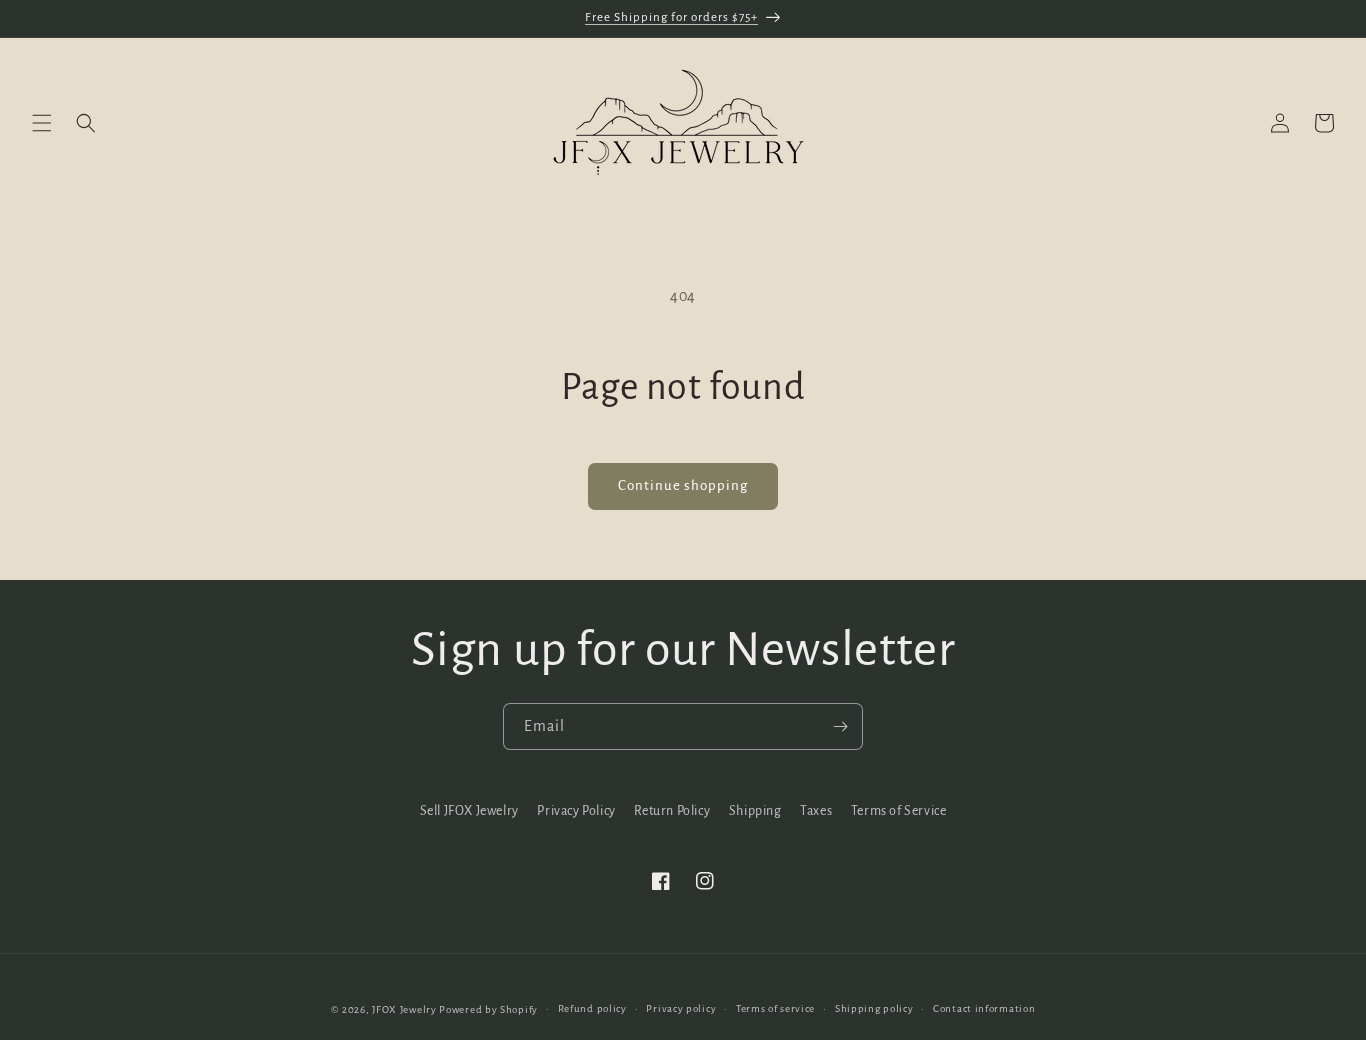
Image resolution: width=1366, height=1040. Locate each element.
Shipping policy (874, 1008)
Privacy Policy (576, 811)
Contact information (984, 1008)
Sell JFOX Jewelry (469, 811)
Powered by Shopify (488, 1009)
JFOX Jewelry (404, 1009)
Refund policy (592, 1008)
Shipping (755, 811)
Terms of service (775, 1008)
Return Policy (672, 811)
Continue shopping (683, 485)
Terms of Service (899, 811)
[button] (42, 123)
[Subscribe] (840, 726)
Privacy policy (681, 1008)
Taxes (816, 811)
